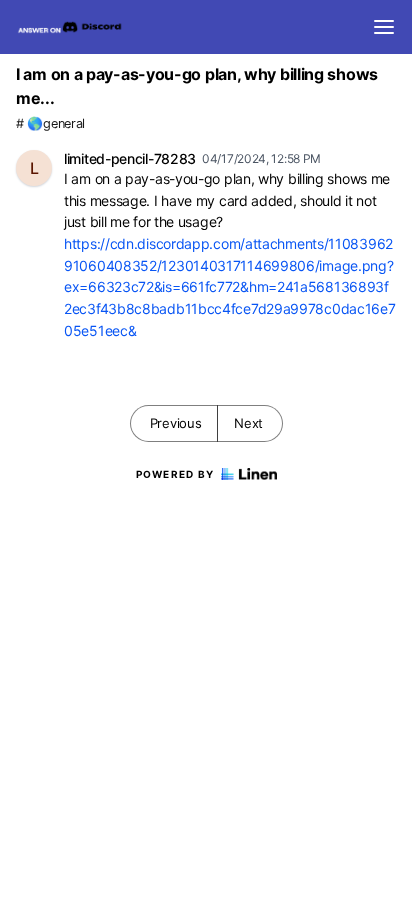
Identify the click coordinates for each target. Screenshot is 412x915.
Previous (176, 423)
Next (248, 423)
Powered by (175, 474)
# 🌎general (50, 123)
